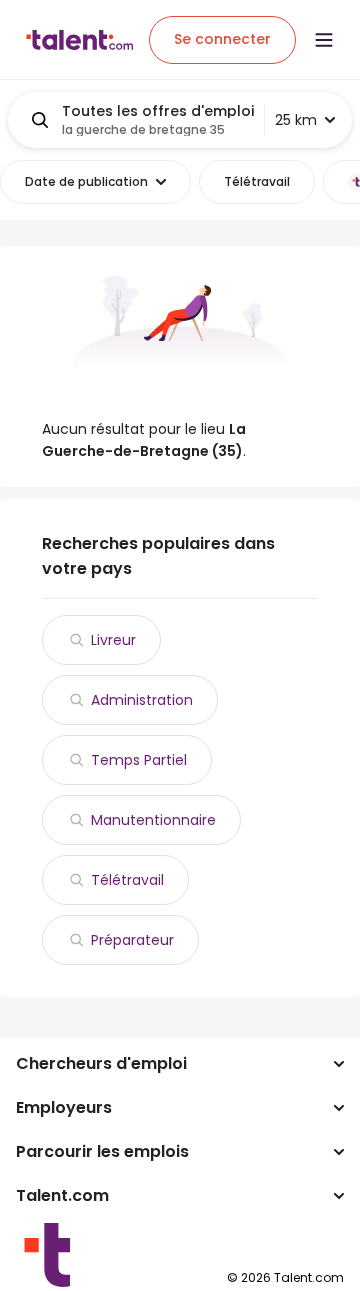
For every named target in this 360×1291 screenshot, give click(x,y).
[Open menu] (324, 40)
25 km (296, 120)
